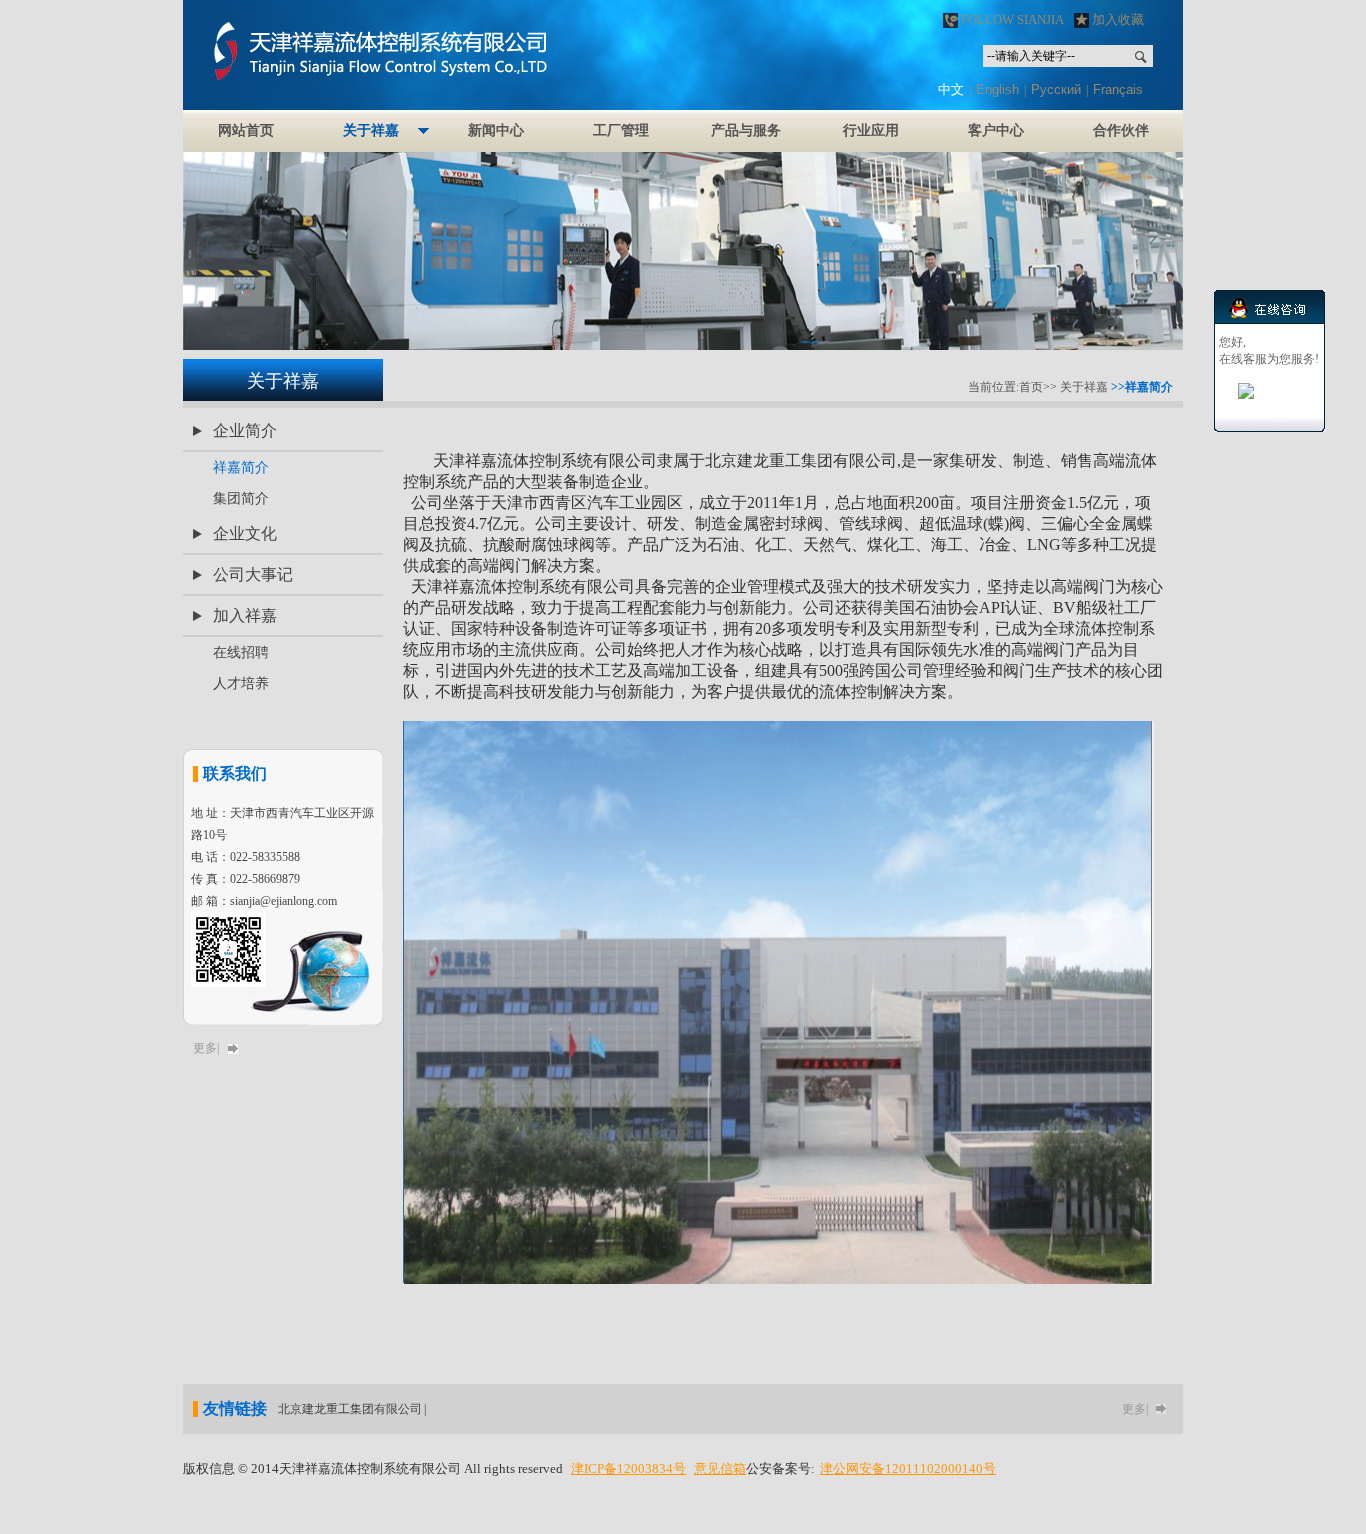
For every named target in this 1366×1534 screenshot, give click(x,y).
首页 (1031, 387)
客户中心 (996, 130)
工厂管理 (621, 130)
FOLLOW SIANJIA (1011, 19)
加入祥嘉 (245, 615)
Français (1118, 89)
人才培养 (241, 683)
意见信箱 (720, 1468)
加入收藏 (1116, 19)
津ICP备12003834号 (628, 1468)
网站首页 (246, 130)
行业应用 (871, 130)
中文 (951, 89)
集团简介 (241, 498)
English (997, 89)
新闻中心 (496, 130)
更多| (206, 1048)
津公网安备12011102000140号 (908, 1468)
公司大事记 (253, 574)
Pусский (1056, 89)
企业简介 (245, 430)
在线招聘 (241, 652)
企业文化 (245, 533)
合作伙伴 (1121, 130)
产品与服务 (746, 130)
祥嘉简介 (241, 467)
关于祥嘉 (371, 130)
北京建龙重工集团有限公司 (350, 1409)
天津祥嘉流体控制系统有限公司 (448, 55)
